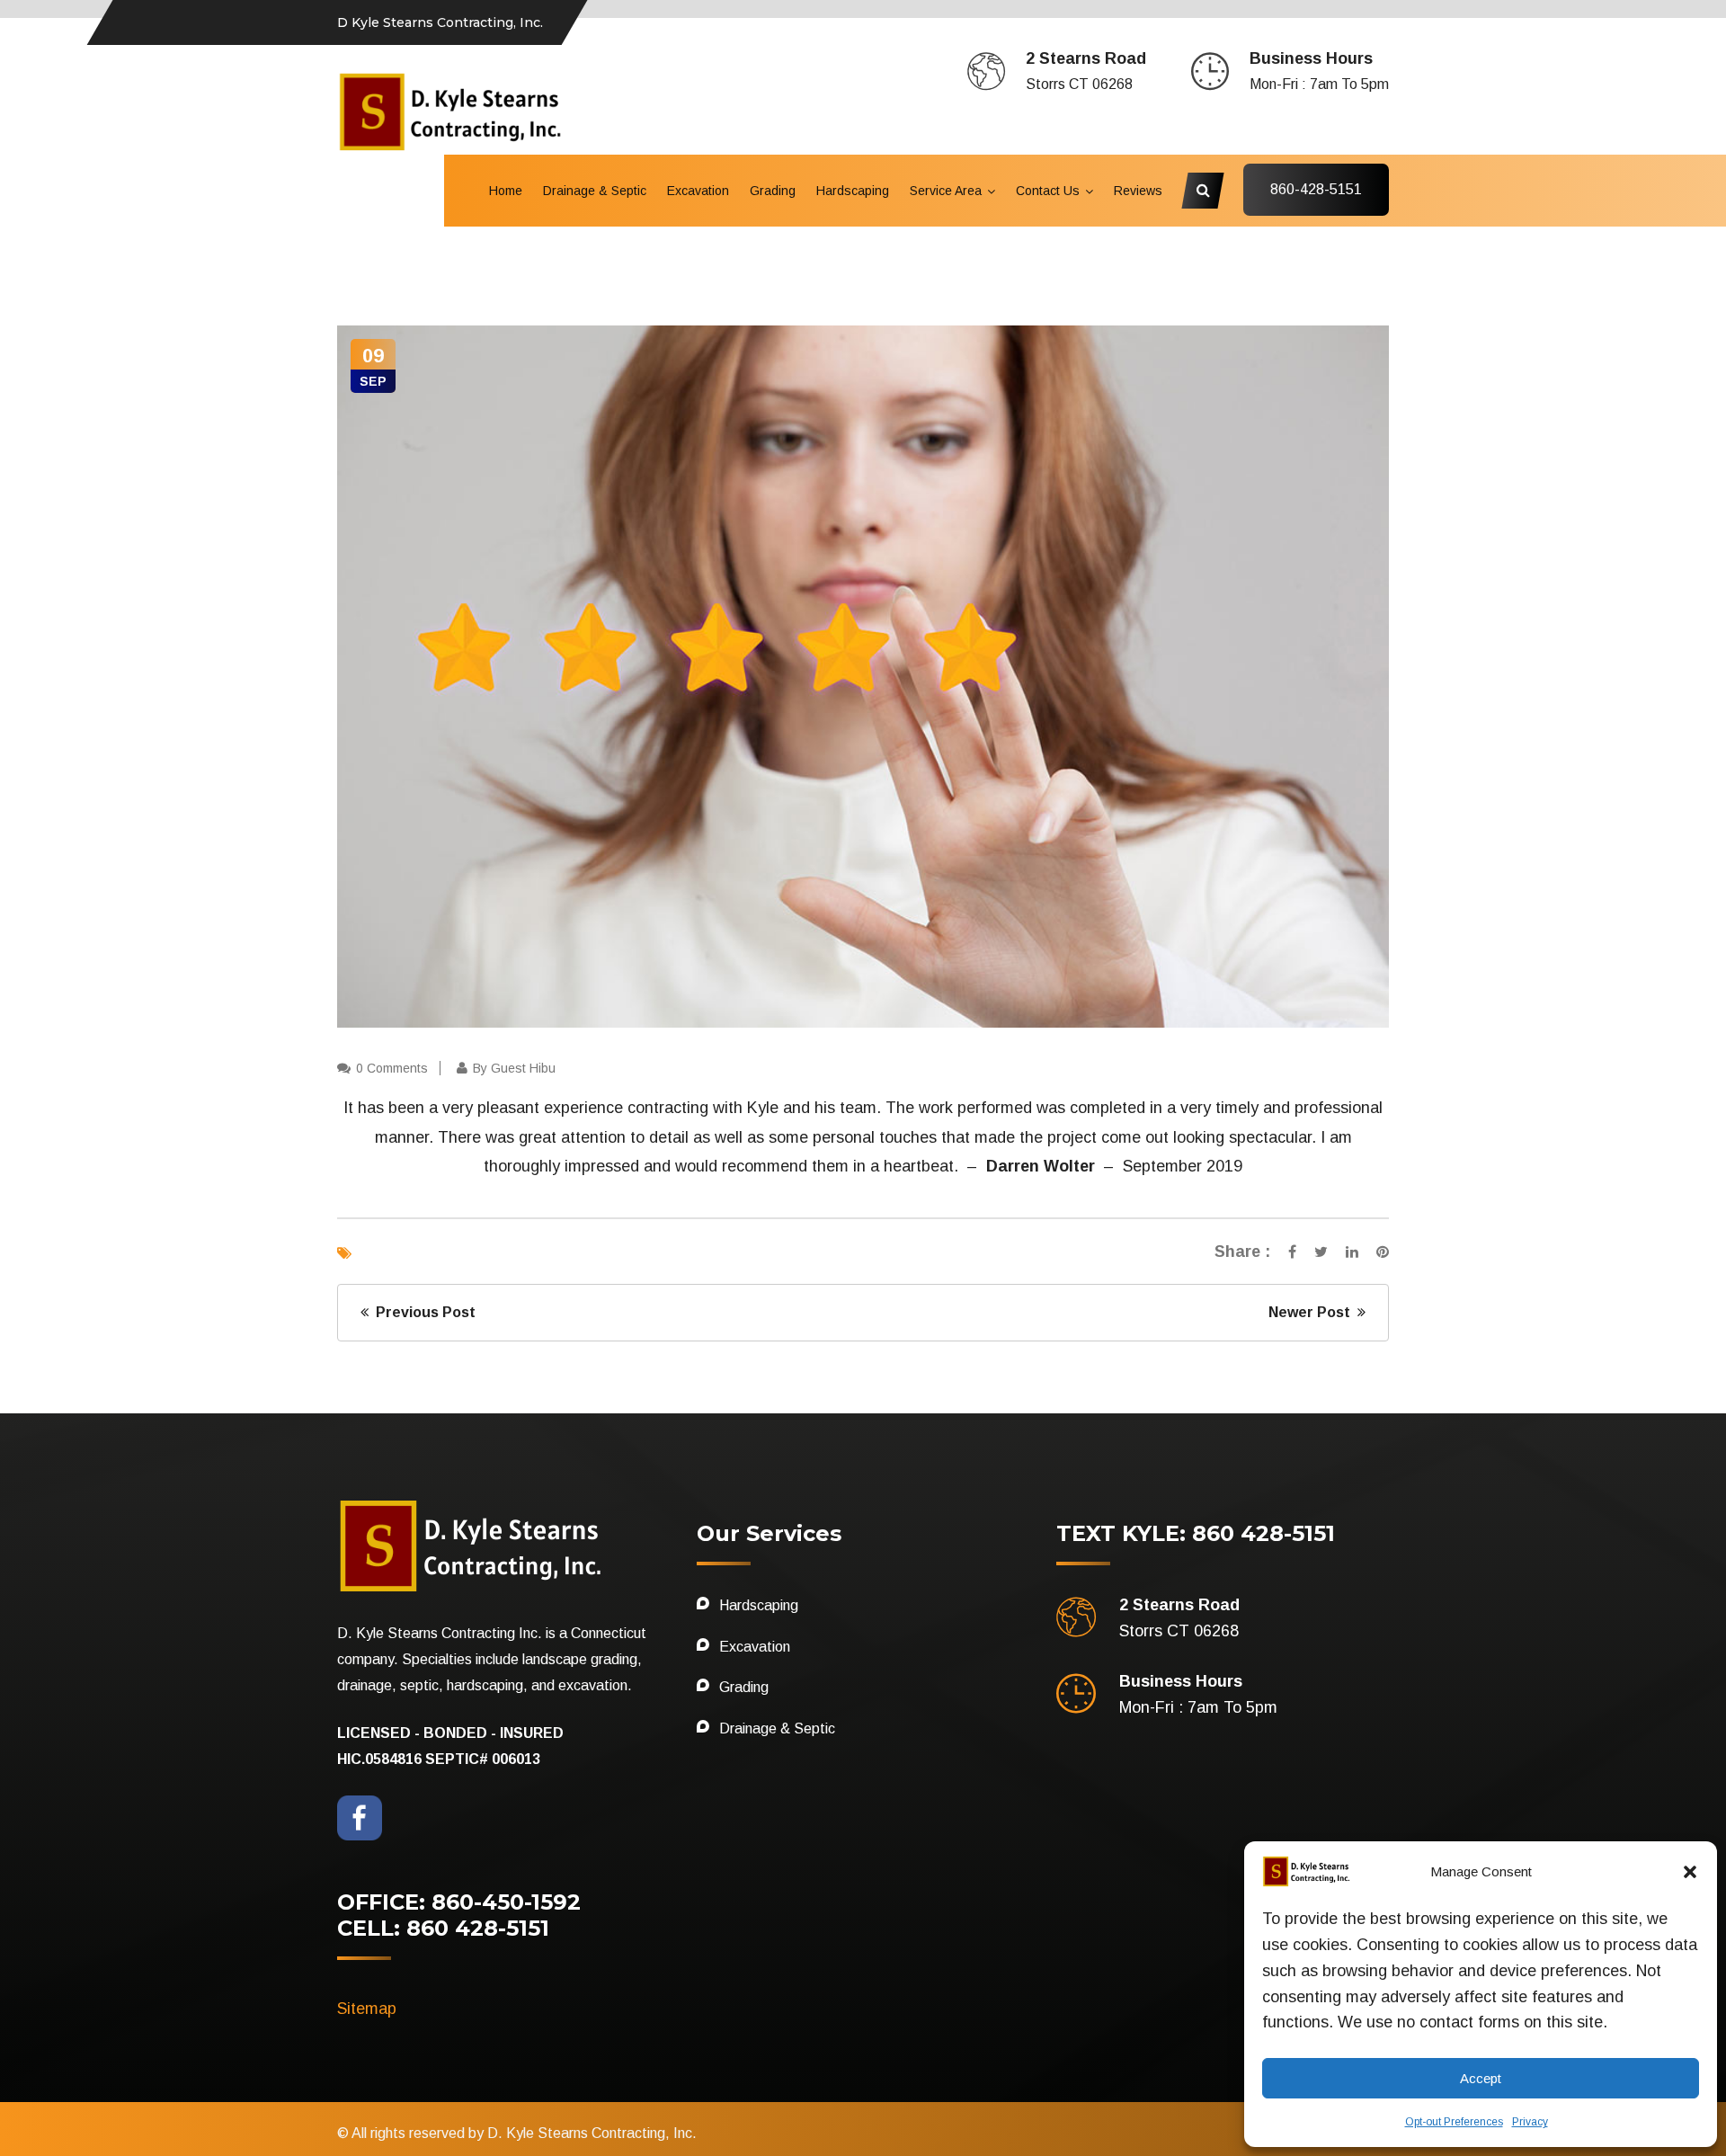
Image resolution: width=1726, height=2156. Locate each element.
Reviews (1138, 191)
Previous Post (422, 1312)
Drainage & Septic (595, 191)
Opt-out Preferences (1454, 2122)
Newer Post (1313, 1312)
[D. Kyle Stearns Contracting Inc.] (452, 111)
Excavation (698, 191)
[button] (1690, 1872)
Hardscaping (853, 191)
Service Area (946, 191)
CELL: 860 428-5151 (443, 1928)
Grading (773, 191)
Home (506, 191)
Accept (1481, 2078)
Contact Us (1048, 191)
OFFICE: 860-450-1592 (459, 1902)
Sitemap (367, 2009)
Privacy (1530, 2122)
